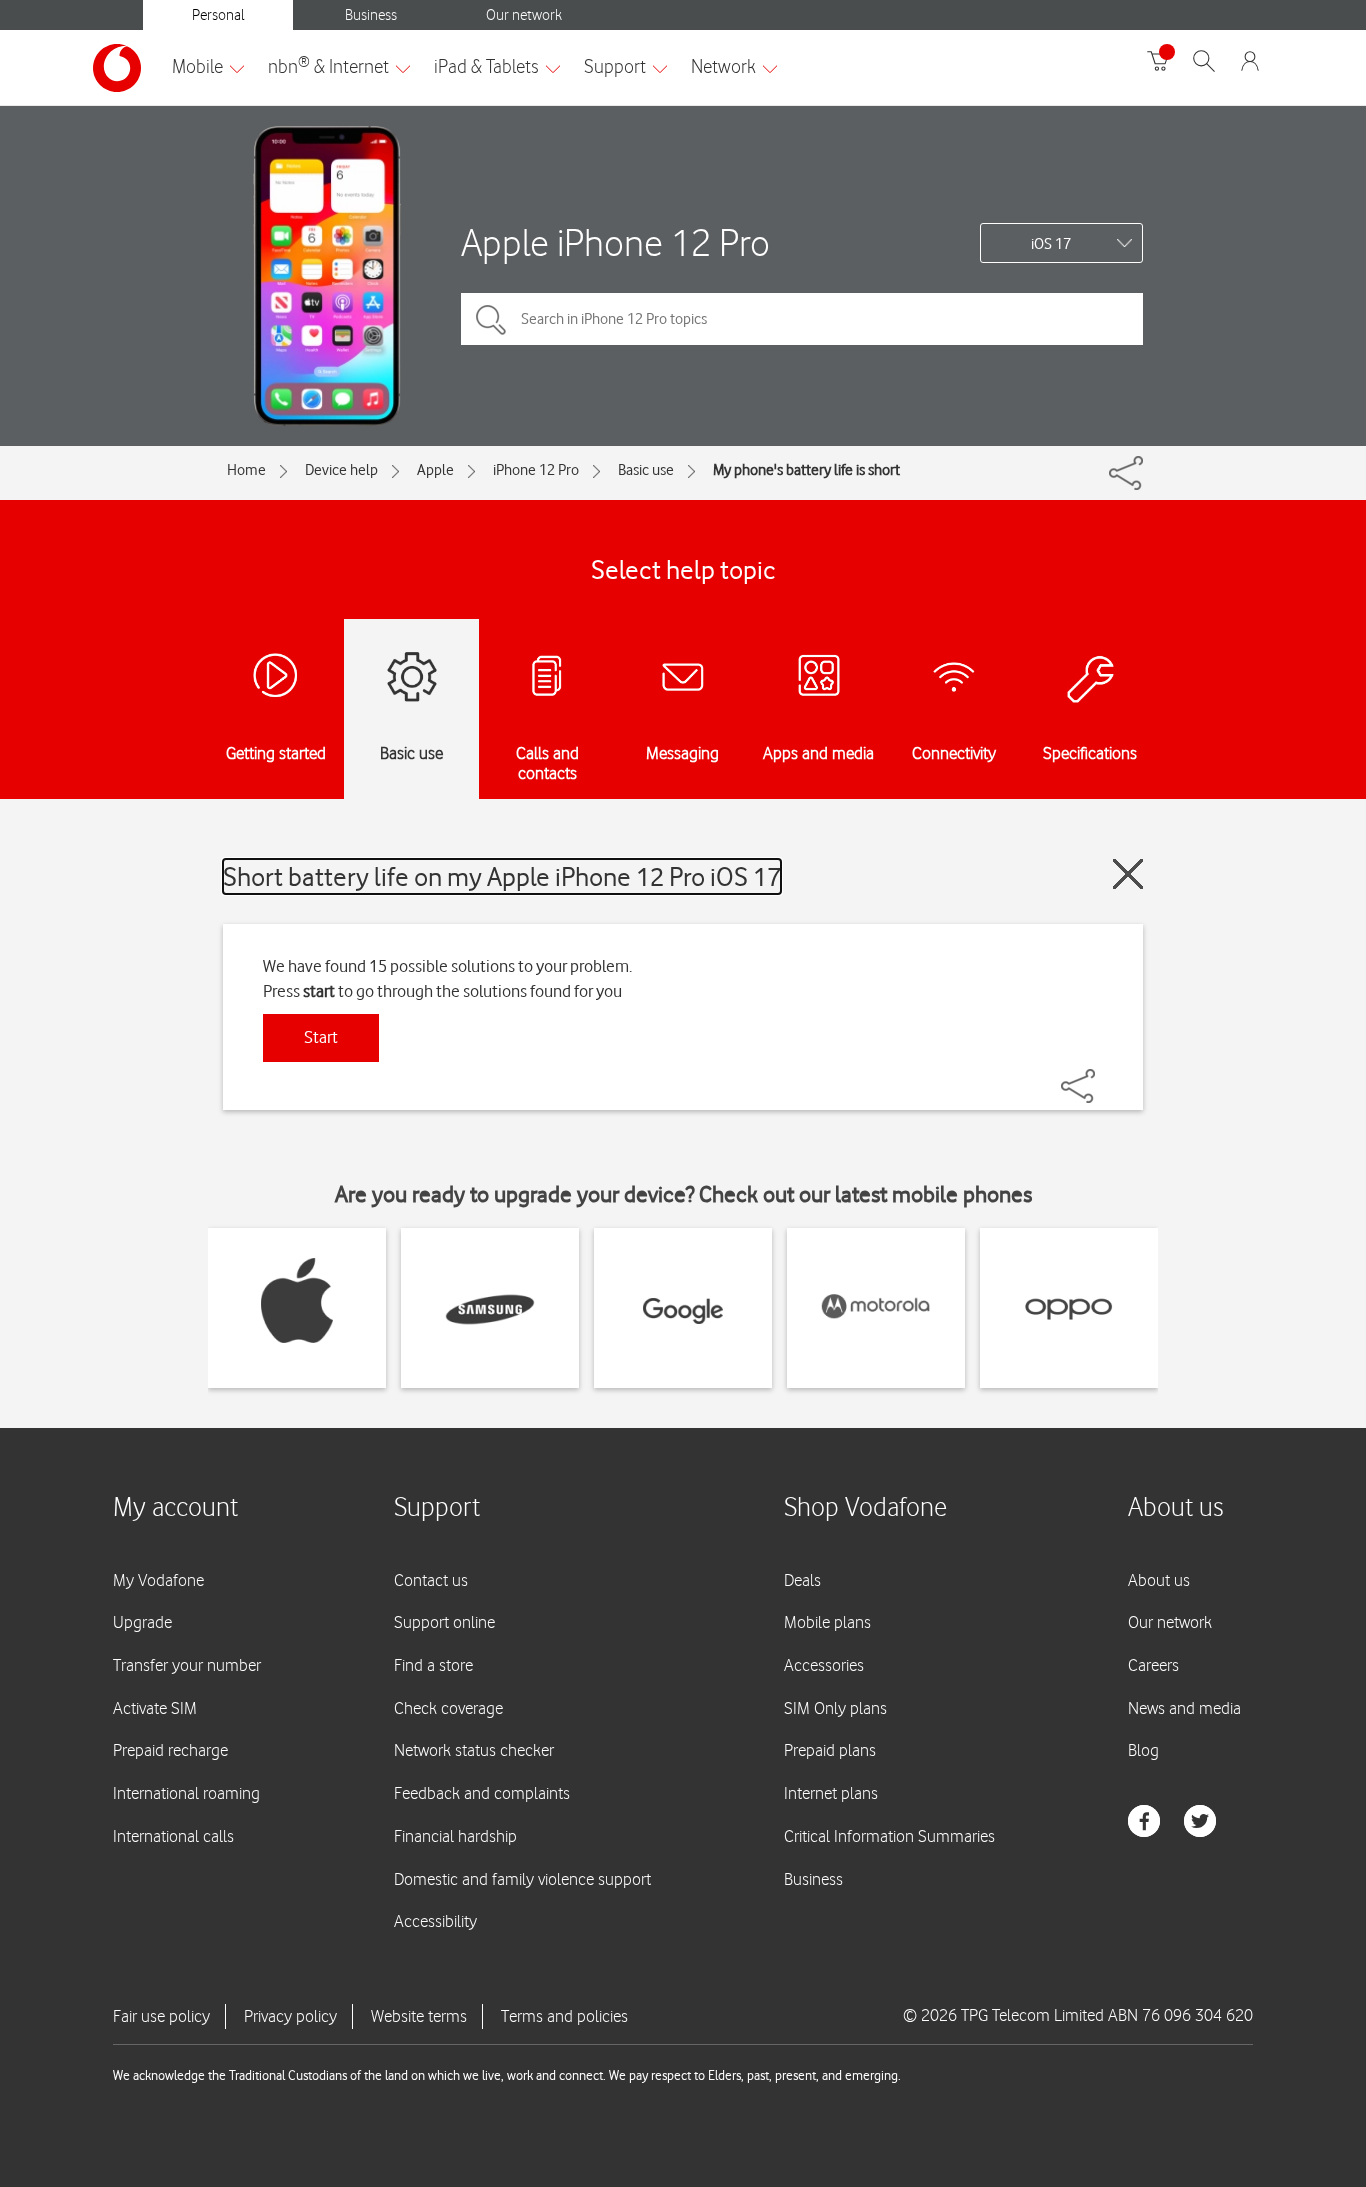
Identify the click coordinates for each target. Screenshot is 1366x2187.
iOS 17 (1051, 244)
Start (321, 1037)
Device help (341, 470)
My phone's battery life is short (806, 470)
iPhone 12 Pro (536, 470)
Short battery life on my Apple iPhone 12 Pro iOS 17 (502, 876)
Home (246, 470)
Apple (435, 470)
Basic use (646, 470)
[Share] (1102, 1076)
